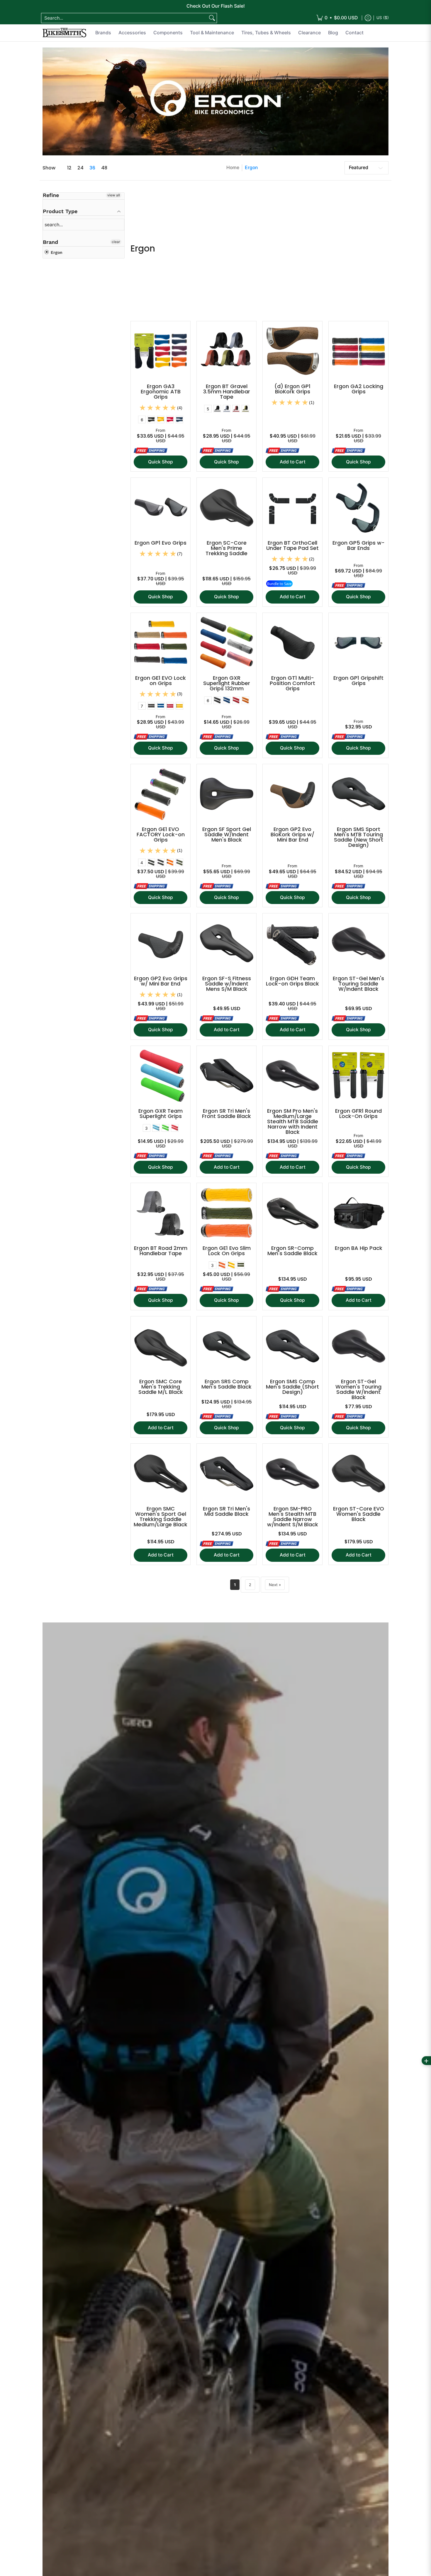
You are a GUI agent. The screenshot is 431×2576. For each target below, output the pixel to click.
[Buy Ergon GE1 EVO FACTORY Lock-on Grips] (161, 794)
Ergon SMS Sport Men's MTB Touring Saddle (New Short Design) (359, 837)
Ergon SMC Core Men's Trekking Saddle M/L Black (161, 1387)
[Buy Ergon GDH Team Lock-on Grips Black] (292, 943)
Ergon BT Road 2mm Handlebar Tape (161, 1251)
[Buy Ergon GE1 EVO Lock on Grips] (161, 643)
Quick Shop (161, 462)
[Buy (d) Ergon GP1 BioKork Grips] (292, 351)
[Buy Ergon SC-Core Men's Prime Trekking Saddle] (226, 508)
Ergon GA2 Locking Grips (359, 389)
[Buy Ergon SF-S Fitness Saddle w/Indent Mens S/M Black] (226, 943)
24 (80, 168)
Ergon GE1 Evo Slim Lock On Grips (227, 1251)
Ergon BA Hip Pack (359, 1248)
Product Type (60, 211)
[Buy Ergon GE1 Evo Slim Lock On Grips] (226, 1213)
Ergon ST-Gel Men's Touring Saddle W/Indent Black (358, 984)
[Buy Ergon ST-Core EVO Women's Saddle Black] (358, 1473)
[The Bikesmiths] (65, 33)
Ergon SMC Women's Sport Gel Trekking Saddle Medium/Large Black (161, 1516)
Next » (275, 1585)
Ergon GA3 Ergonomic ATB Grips (161, 391)
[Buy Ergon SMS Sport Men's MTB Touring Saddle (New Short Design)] (358, 794)
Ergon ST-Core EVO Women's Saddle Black (359, 1514)
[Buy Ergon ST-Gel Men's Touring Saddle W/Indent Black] (358, 943)
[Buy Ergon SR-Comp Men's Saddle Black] (292, 1213)
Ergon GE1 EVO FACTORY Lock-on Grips (161, 834)
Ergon (251, 168)
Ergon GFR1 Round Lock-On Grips (358, 1113)
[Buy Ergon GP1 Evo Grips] (161, 508)
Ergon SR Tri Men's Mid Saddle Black (226, 1511)
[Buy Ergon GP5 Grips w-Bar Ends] (358, 508)
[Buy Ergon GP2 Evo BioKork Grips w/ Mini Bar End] (292, 794)
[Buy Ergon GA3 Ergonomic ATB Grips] (161, 351)
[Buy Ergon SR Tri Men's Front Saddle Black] (226, 1076)
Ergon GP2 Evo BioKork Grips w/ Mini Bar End (292, 834)
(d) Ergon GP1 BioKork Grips (292, 389)
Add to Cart (293, 462)
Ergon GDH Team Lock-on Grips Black (292, 981)
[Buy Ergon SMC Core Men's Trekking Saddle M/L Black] (161, 1346)
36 (92, 168)
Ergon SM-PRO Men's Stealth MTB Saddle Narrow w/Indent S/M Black (293, 1516)
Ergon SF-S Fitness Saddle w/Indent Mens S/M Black (227, 984)
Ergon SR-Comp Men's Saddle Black (292, 1251)
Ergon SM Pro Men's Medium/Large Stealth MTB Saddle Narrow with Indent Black (293, 1121)
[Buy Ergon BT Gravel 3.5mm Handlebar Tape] (226, 351)
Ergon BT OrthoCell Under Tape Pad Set (292, 545)
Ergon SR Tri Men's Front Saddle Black (226, 1113)
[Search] (212, 18)
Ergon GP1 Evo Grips (161, 543)
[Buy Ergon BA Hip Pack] (358, 1213)
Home (233, 168)
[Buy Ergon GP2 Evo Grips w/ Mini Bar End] (161, 943)
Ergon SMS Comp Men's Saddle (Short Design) (292, 1387)
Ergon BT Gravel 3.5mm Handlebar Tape (227, 391)
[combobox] (124, 18)
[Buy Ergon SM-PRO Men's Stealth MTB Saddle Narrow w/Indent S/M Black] (292, 1473)
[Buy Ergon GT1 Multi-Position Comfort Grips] (292, 643)
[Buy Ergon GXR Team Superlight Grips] (161, 1076)
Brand (50, 242)
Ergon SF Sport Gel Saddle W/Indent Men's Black (227, 834)
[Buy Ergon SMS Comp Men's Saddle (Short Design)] (292, 1346)
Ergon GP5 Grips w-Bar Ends (359, 545)
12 (69, 168)
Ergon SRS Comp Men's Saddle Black (226, 1384)
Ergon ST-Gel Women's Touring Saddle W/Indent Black (358, 1389)
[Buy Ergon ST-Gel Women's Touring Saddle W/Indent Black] (358, 1346)
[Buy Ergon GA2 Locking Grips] (358, 351)
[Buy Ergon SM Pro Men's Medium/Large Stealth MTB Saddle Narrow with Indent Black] (292, 1076)
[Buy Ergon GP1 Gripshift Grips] (358, 643)
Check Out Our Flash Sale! (216, 6)
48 (104, 168)
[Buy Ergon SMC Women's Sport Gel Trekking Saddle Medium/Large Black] (161, 1473)
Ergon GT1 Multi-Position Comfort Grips (292, 683)
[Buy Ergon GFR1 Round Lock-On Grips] (358, 1076)
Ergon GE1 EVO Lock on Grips (161, 680)
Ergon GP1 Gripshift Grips (358, 680)
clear (116, 242)
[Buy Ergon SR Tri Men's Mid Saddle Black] (226, 1473)
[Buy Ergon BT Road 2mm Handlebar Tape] (161, 1213)
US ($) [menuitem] (383, 18)
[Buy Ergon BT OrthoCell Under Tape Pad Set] (292, 508)
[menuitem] (337, 18)
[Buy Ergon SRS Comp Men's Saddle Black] (226, 1346)
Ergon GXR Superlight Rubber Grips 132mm (227, 683)
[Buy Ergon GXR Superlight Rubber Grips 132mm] (226, 643)
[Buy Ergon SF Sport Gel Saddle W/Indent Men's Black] (226, 794)
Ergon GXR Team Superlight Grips (161, 1113)
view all (114, 195)
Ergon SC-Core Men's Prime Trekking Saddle (226, 548)
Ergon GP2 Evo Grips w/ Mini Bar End (161, 981)
